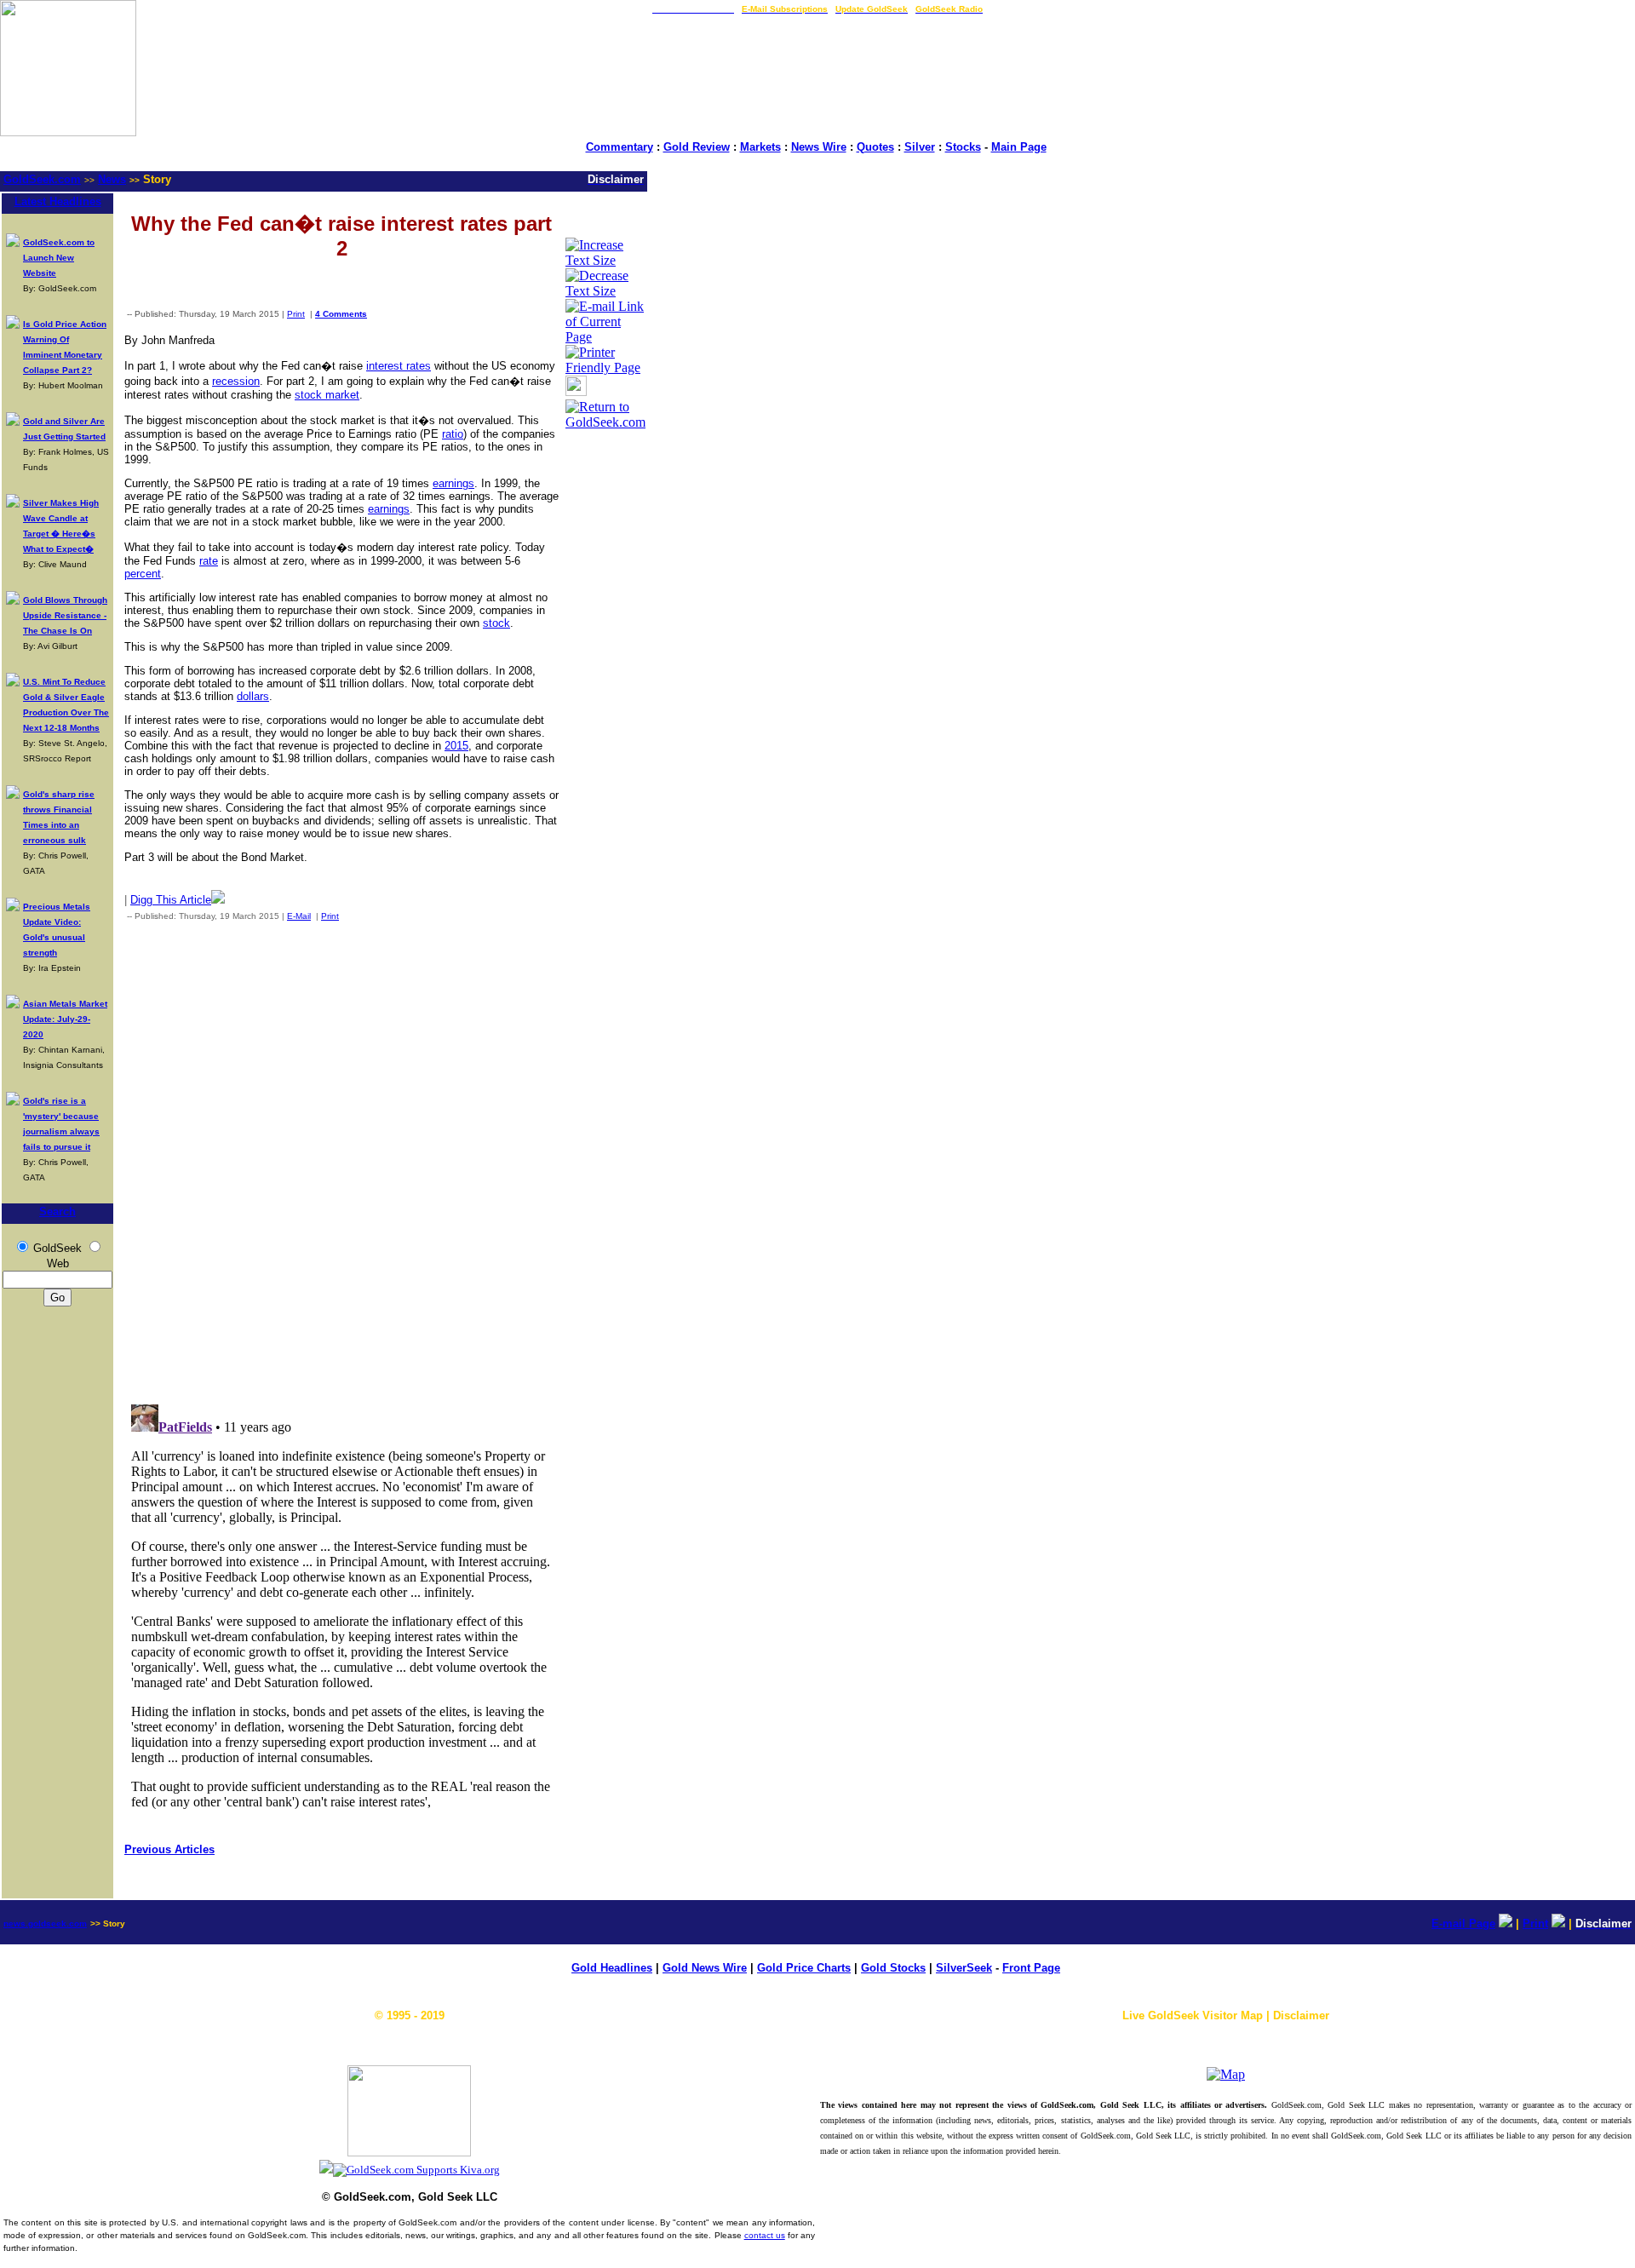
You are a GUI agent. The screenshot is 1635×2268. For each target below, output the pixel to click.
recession (236, 381)
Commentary (620, 147)
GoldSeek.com (42, 179)
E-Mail (299, 916)
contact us (765, 2235)
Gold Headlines (612, 1968)
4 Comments (341, 314)
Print (296, 314)
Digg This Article (171, 900)
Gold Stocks (893, 1968)
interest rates (399, 366)
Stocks (963, 147)
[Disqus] (341, 1159)
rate (209, 561)
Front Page (1031, 1968)
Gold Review (697, 147)
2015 (456, 746)
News (112, 179)
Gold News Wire (705, 1968)
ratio (453, 434)
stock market (327, 395)
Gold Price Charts (804, 1968)
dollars (253, 696)
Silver (920, 147)
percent (143, 574)
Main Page (1019, 147)
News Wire (819, 147)
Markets (760, 147)
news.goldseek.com (45, 1923)
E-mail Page (1463, 1923)
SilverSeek (964, 1968)
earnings (453, 483)
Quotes (875, 147)
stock (496, 623)
